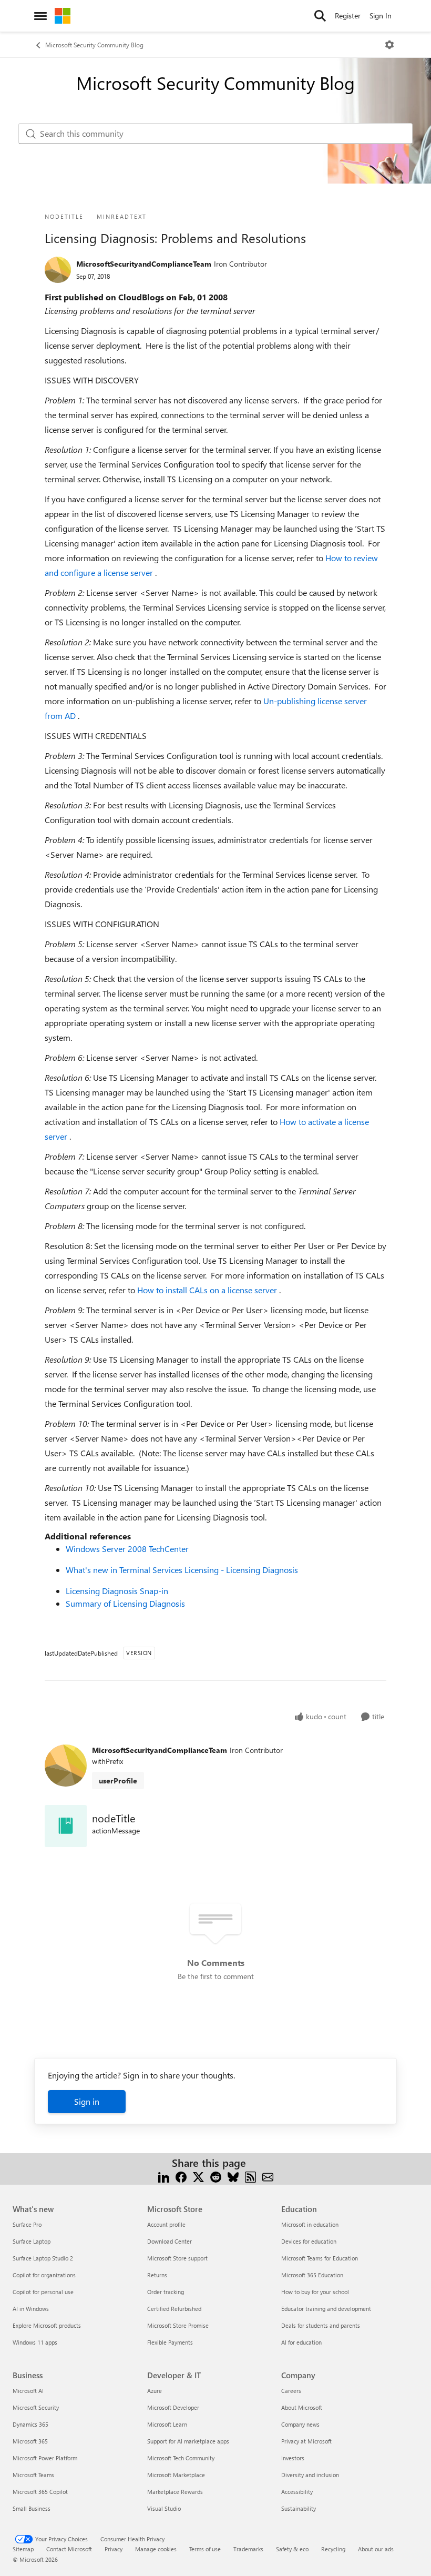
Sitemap (23, 2549)
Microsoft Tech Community (181, 2458)
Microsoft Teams (33, 2475)
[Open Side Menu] (40, 16)
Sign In (381, 16)
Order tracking (166, 2292)
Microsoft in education (310, 2224)
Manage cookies (156, 2549)
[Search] (320, 16)
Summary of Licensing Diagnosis (125, 1603)
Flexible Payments (170, 2342)
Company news (300, 2424)
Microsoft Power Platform (45, 2458)
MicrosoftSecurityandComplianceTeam (144, 264)
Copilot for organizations (44, 2275)
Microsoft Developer (173, 2407)
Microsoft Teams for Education (320, 2258)
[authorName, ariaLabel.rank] (58, 270)
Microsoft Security (36, 2407)
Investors (293, 2458)
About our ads (376, 2549)
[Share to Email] (268, 2176)
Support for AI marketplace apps (188, 2441)
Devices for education (309, 2241)
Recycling (333, 2549)
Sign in (87, 2101)
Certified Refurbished (174, 2309)
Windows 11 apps (35, 2342)
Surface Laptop (32, 2241)
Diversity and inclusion (310, 2475)
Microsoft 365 (30, 2441)
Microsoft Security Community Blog (94, 45)
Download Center (170, 2241)
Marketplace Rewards (175, 2492)
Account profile (166, 2224)
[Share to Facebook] (181, 2176)
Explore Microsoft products (47, 2325)
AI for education (301, 2342)
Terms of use (205, 2549)
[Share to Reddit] (216, 2176)
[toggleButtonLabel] (389, 45)
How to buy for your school (315, 2292)
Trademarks (248, 2549)
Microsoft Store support (177, 2258)
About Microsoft (302, 2407)
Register (348, 16)
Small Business (32, 2508)
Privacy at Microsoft (306, 2441)
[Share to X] (198, 2176)
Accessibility (297, 2492)
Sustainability (299, 2508)
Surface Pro (27, 2224)
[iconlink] (66, 1826)
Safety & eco (292, 2549)
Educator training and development (326, 2309)
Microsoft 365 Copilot (40, 2492)
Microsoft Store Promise (178, 2325)
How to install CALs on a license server (208, 1290)
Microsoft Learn (167, 2424)
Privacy (114, 2549)
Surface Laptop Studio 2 (43, 2258)
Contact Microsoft (69, 2549)
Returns (157, 2275)
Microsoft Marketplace (176, 2475)
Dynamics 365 (30, 2424)
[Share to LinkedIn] (164, 2176)
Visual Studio (164, 2508)
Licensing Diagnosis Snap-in (117, 1591)
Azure (155, 2391)
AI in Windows (31, 2309)
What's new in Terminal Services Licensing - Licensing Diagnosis (182, 1570)
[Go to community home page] (63, 16)
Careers (291, 2391)
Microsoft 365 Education (312, 2275)
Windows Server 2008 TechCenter (127, 1549)
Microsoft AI (28, 2391)
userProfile (118, 1781)
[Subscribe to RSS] (250, 2176)
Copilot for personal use (43, 2292)
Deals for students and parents (321, 2325)
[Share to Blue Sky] (233, 2176)
